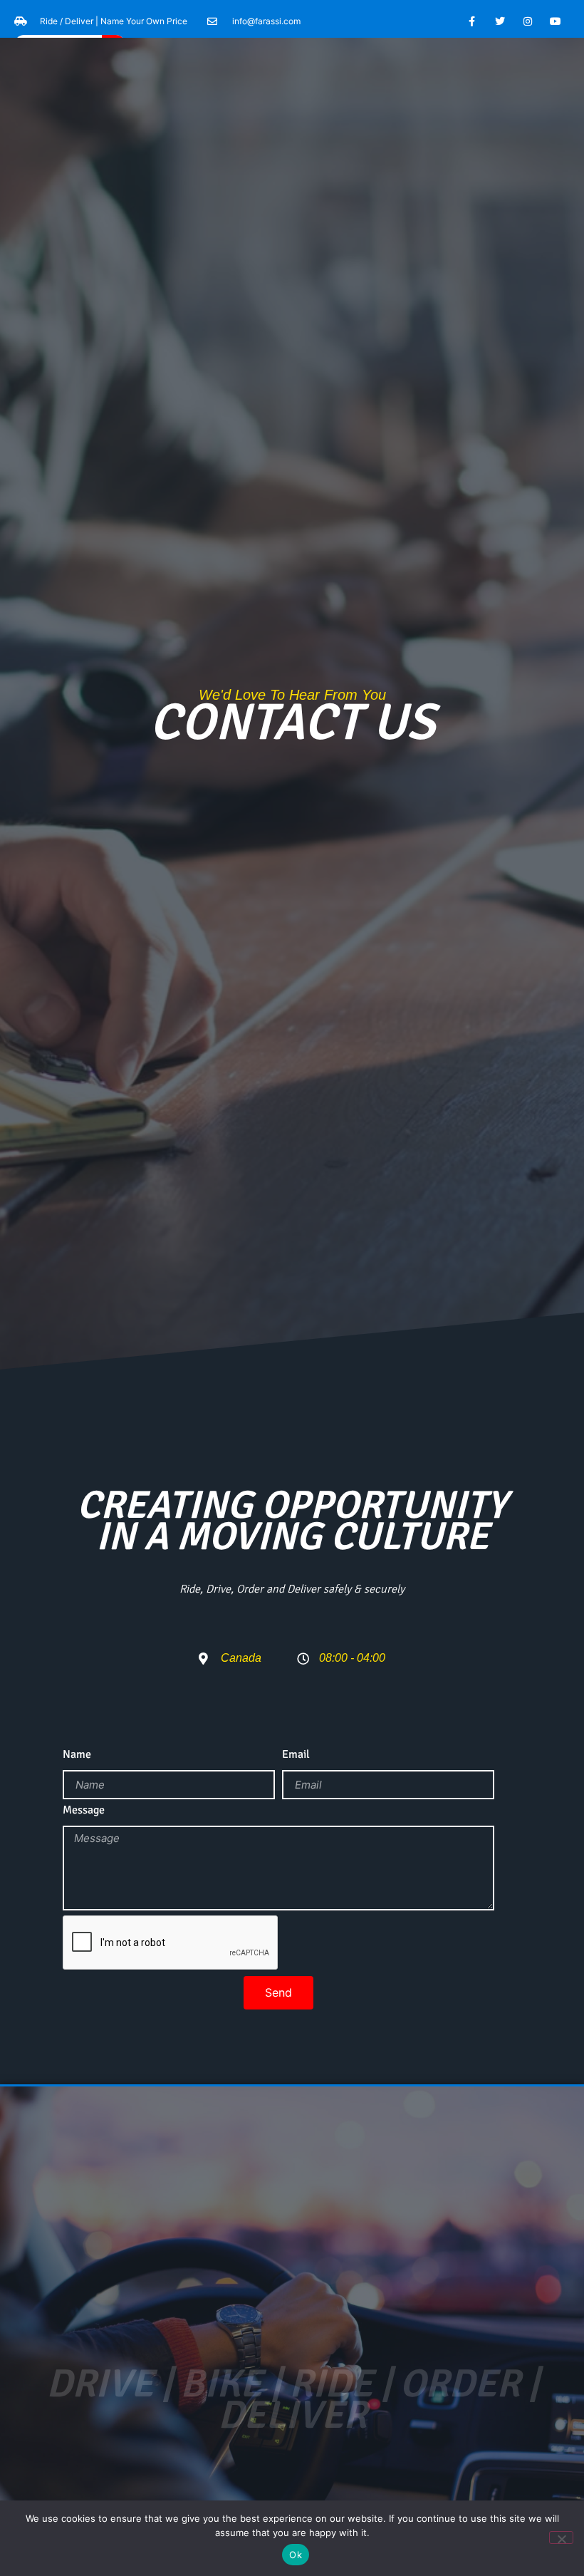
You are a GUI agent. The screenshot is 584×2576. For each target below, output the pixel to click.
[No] (561, 2538)
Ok (296, 2555)
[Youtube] (556, 21)
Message (84, 1811)
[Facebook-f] (472, 21)
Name (77, 1755)
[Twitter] (500, 21)
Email (296, 1755)
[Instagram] (528, 21)
